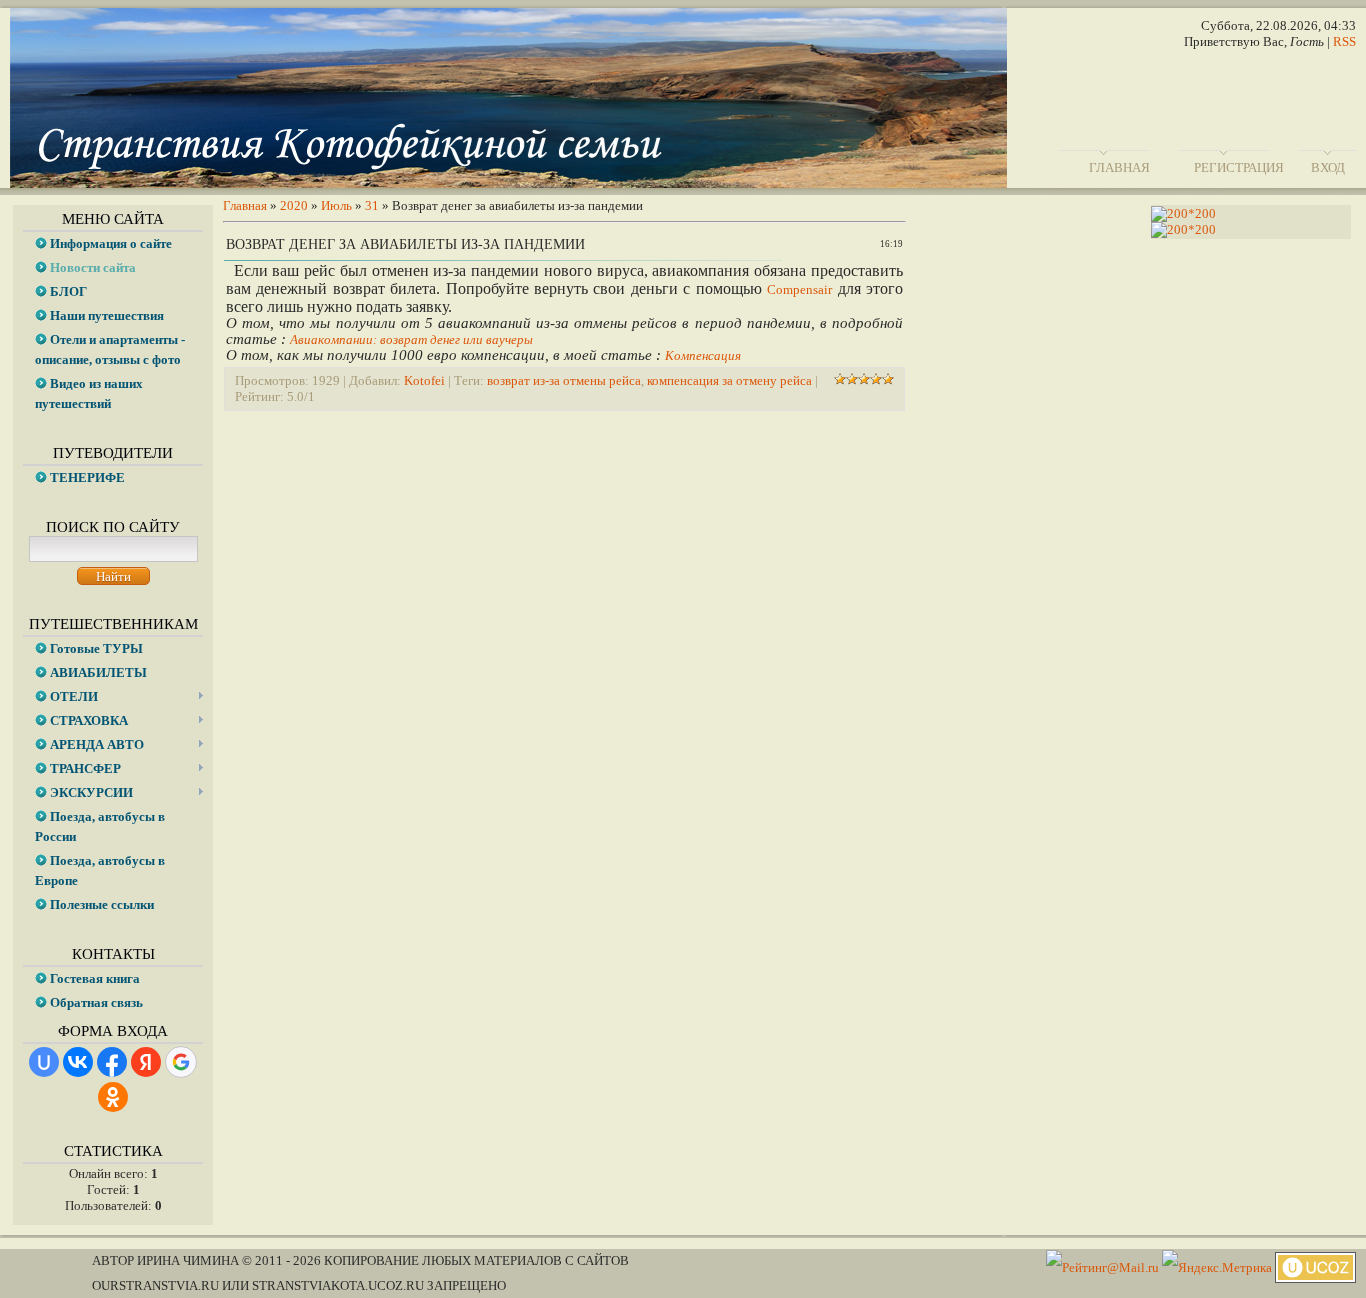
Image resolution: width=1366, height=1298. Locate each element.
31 (372, 205)
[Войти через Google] (181, 1062)
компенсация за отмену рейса (729, 380)
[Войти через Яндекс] (146, 1062)
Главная (1119, 167)
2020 (294, 205)
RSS (1344, 41)
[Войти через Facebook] (112, 1062)
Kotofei (424, 380)
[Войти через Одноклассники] (113, 1097)
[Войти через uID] (44, 1062)
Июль (336, 205)
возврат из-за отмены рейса (564, 380)
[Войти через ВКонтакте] (78, 1062)
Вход (1328, 167)
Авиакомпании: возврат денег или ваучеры (411, 339)
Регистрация (1239, 167)
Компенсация (703, 355)
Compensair (799, 289)
